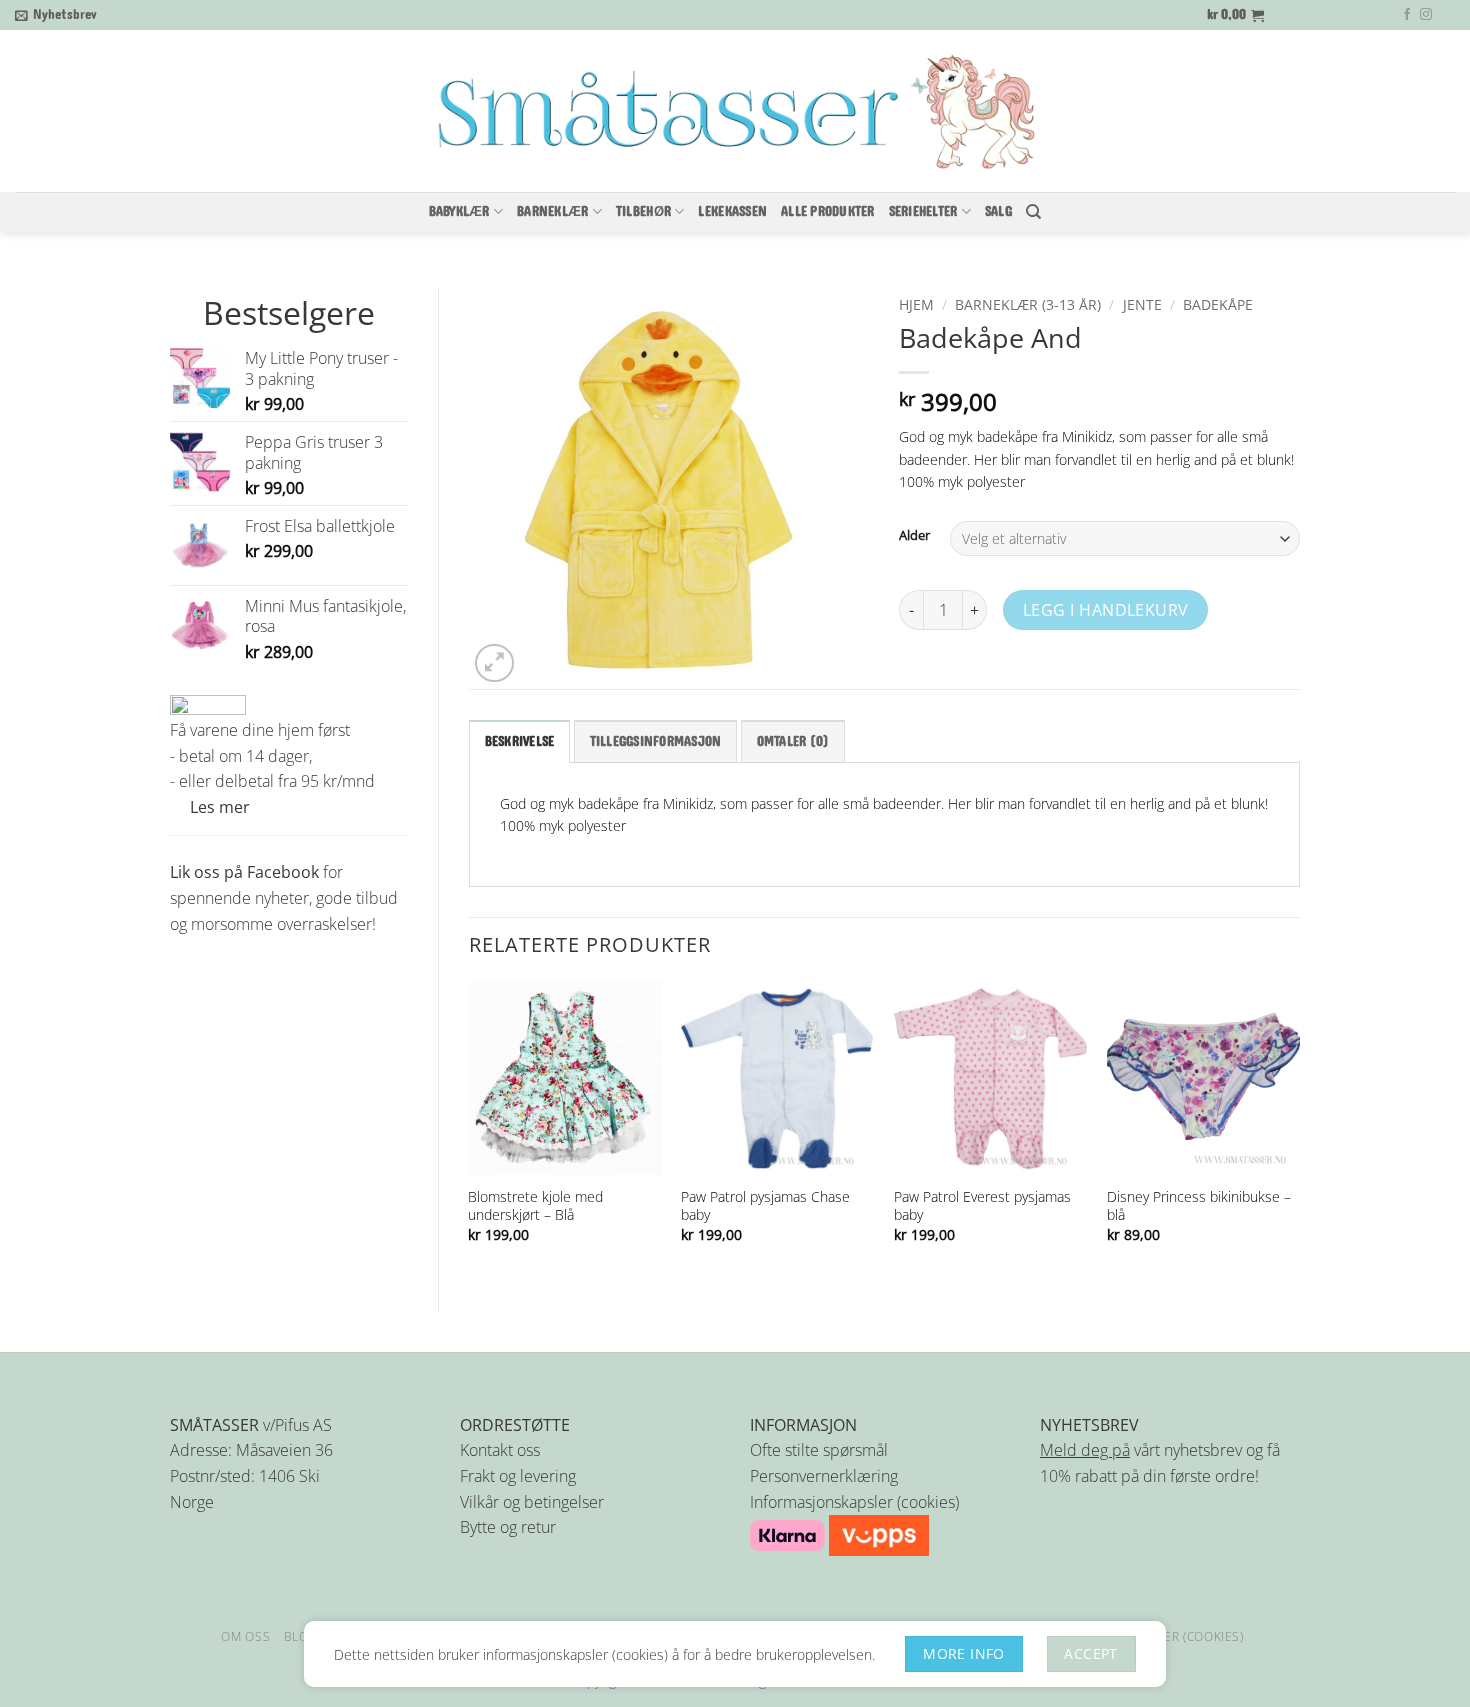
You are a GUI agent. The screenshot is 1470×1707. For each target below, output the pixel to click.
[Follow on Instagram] (1426, 15)
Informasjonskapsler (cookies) (854, 1502)
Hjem (916, 304)
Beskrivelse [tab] (520, 742)
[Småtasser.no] (735, 112)
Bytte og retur (508, 1527)
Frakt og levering (518, 1476)
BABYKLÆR (459, 212)
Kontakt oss (500, 1450)
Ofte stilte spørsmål (819, 1450)
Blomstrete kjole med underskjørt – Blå (535, 1206)
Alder (914, 536)
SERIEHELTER (923, 212)
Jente (1142, 304)
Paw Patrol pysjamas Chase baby (765, 1206)
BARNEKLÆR (552, 212)
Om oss (245, 1636)
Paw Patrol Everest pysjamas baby (982, 1206)
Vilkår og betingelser (532, 1502)
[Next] (1299, 1130)
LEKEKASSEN (732, 212)
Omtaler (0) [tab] (793, 742)
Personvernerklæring (824, 1476)
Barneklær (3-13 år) (1028, 304)
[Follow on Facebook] (1407, 15)
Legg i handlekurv (1106, 610)
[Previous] (470, 1130)
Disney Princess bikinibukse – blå (1199, 1206)
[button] (56, 15)
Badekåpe (1218, 304)
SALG (998, 212)
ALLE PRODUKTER (828, 212)
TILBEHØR (643, 212)
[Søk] (1033, 212)
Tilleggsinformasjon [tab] (656, 742)
